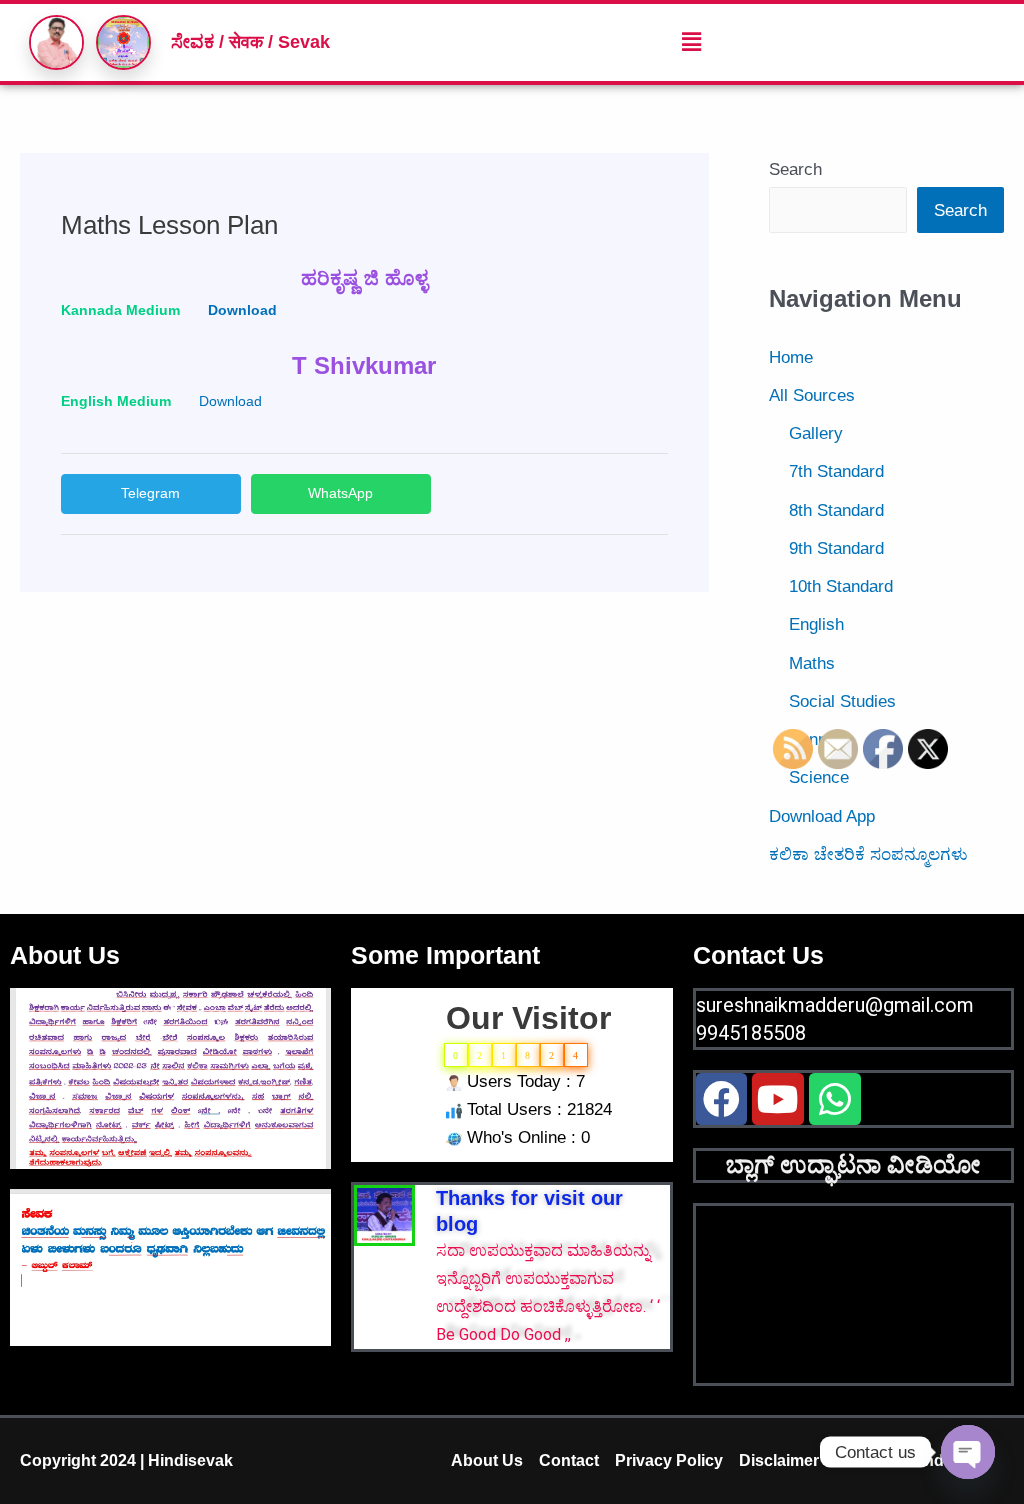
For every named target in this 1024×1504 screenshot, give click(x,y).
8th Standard (836, 510)
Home (791, 357)
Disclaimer (779, 1460)
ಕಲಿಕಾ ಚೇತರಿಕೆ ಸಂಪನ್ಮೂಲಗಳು (868, 854)
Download (230, 401)
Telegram (150, 493)
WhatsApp (340, 493)
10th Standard (841, 586)
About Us (487, 1460)
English (816, 624)
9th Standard (836, 548)
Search (795, 169)
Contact (569, 1460)
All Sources (812, 395)
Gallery (816, 433)
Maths (812, 663)
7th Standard (836, 471)
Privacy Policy (669, 1460)
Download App (822, 816)
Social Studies (842, 701)
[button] (691, 42)
